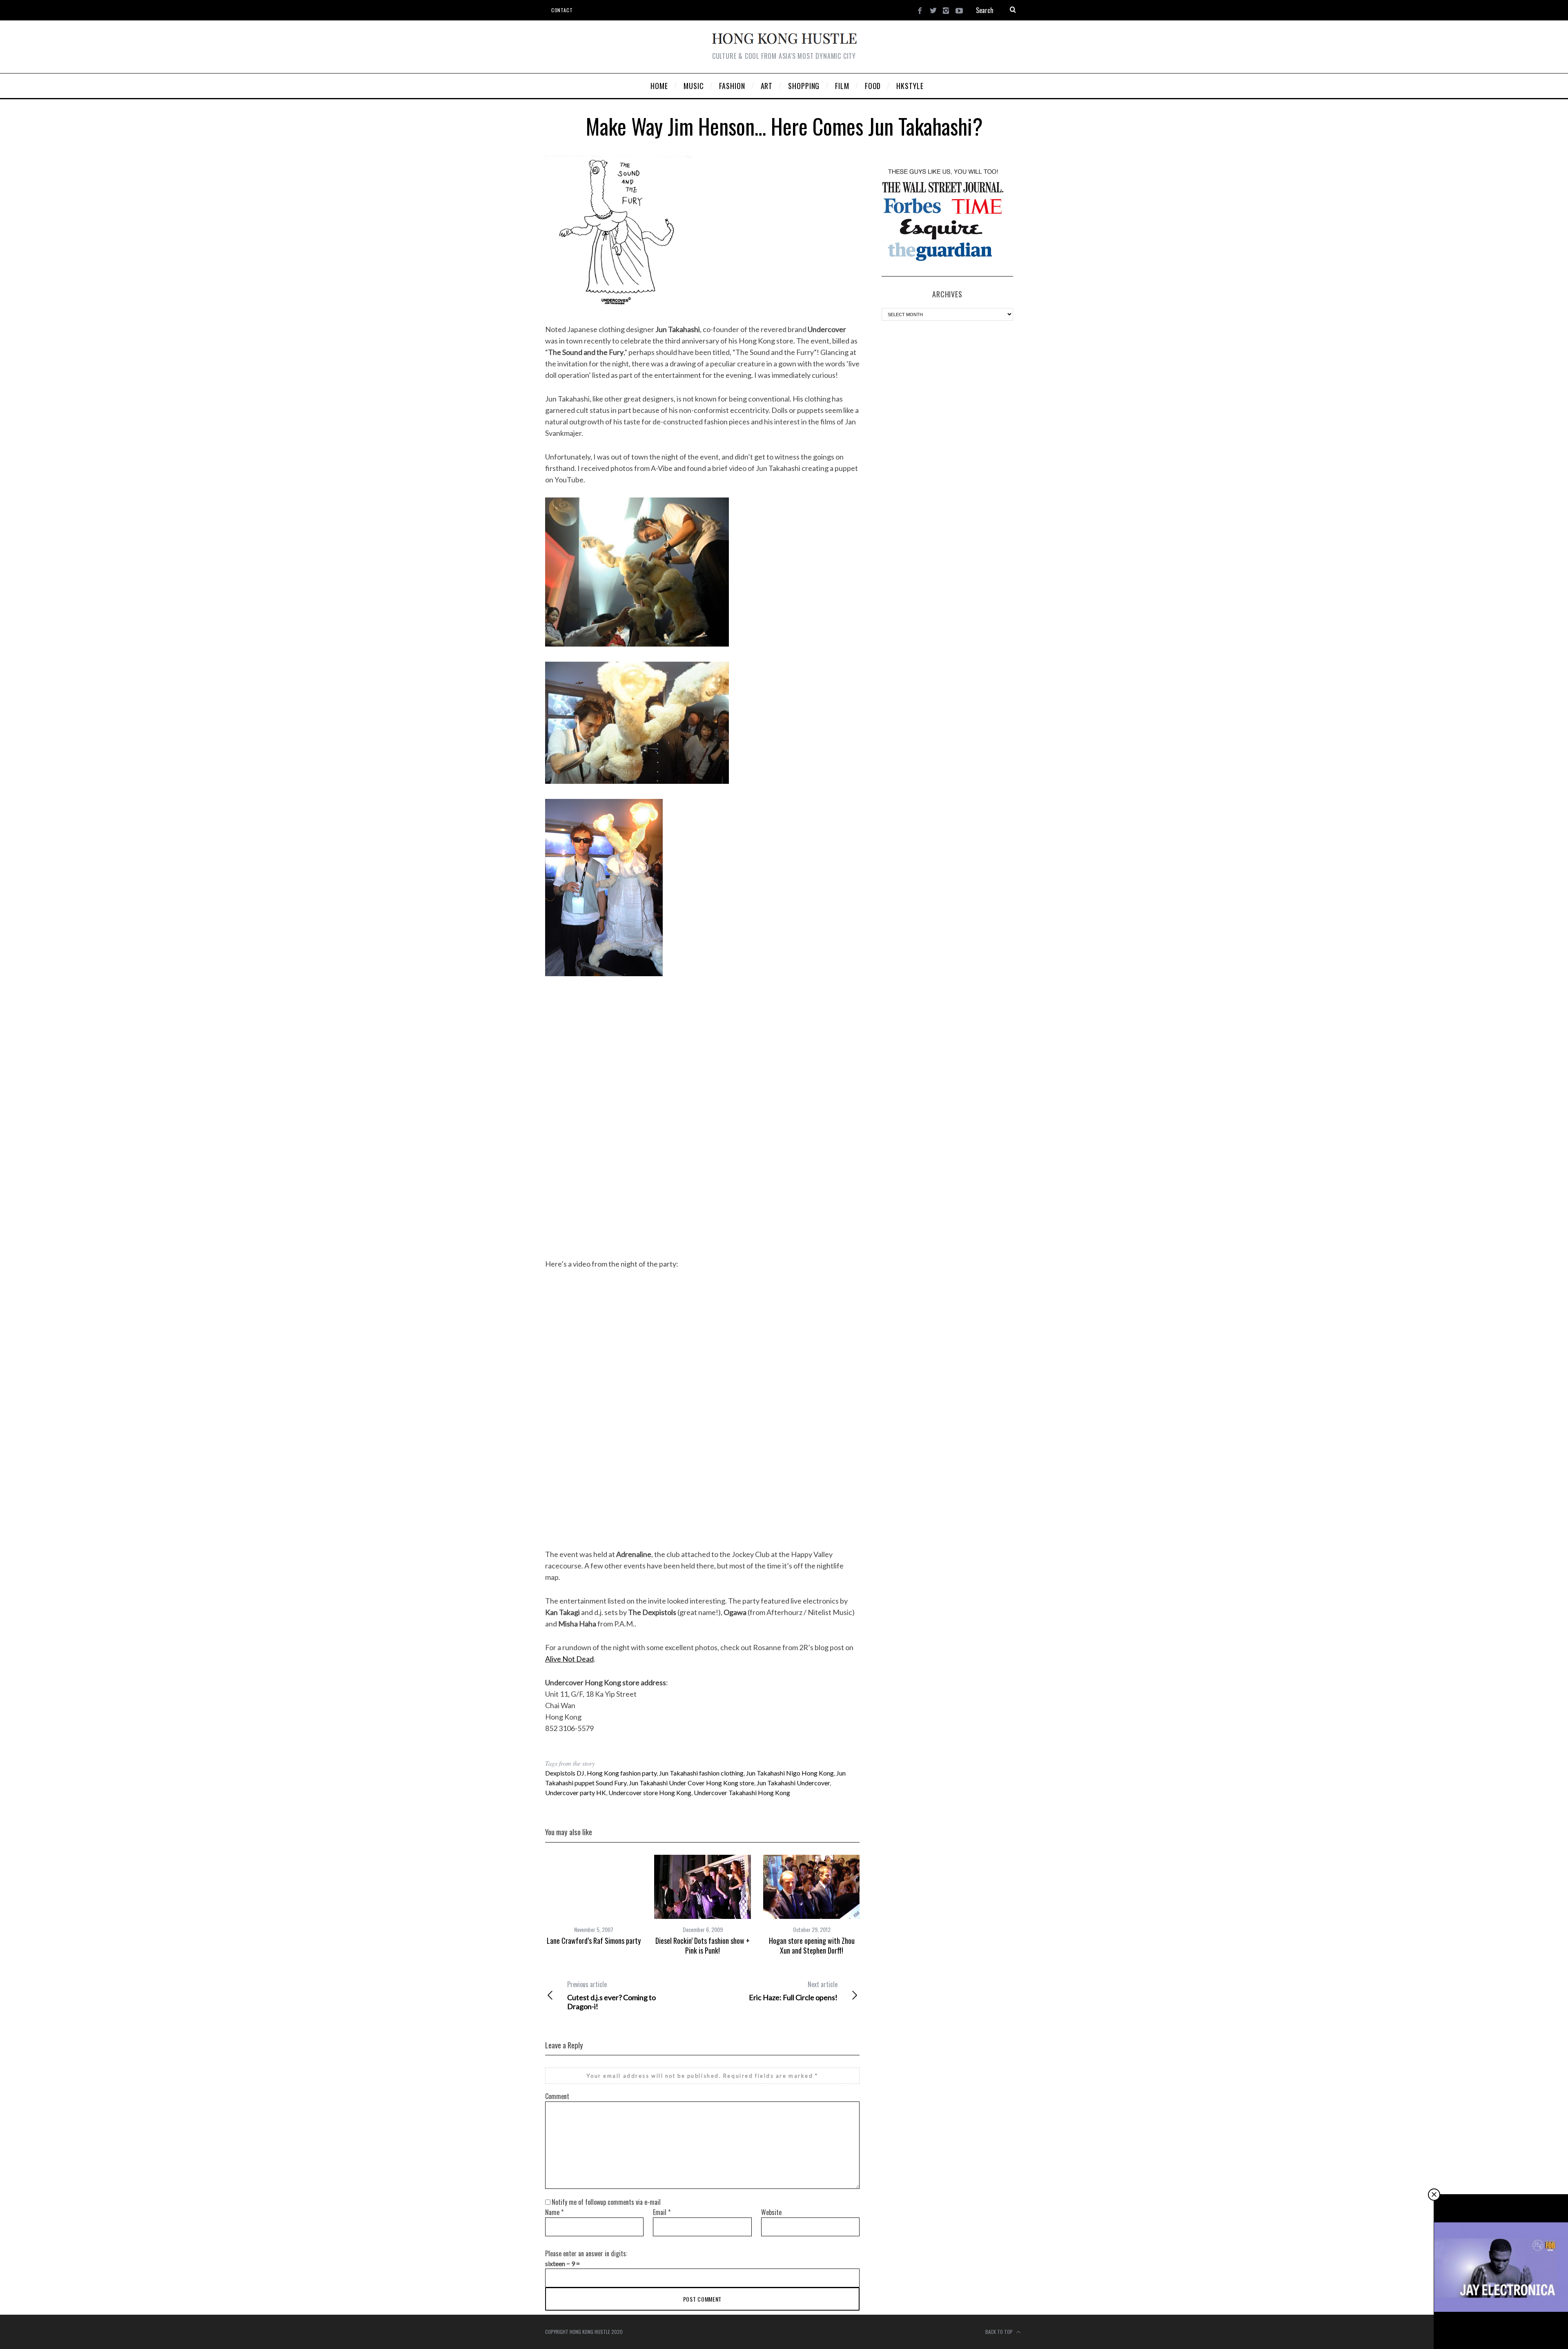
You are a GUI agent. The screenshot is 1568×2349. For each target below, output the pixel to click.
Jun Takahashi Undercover (793, 1783)
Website (771, 2212)
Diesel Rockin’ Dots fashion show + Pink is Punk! (703, 1945)
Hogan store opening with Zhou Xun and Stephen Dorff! (812, 1945)
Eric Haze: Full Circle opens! (793, 1991)
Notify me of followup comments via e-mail (606, 2202)
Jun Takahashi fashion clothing (701, 1773)
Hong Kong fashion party (622, 1773)
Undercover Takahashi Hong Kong (742, 1792)
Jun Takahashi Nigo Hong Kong (790, 1773)
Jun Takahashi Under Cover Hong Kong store (692, 1783)
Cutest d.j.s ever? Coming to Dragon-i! (611, 1995)
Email (662, 2212)
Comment (557, 2096)
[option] (594, 1900)
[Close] (1434, 2195)
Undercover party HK (576, 1792)
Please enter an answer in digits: (586, 2253)
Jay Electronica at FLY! (1501, 2331)
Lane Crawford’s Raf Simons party (594, 1941)
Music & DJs (1502, 2322)
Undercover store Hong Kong (650, 1792)
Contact (562, 10)
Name (554, 2212)
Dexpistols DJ (565, 1773)
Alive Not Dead (569, 1659)
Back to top (1000, 2332)
